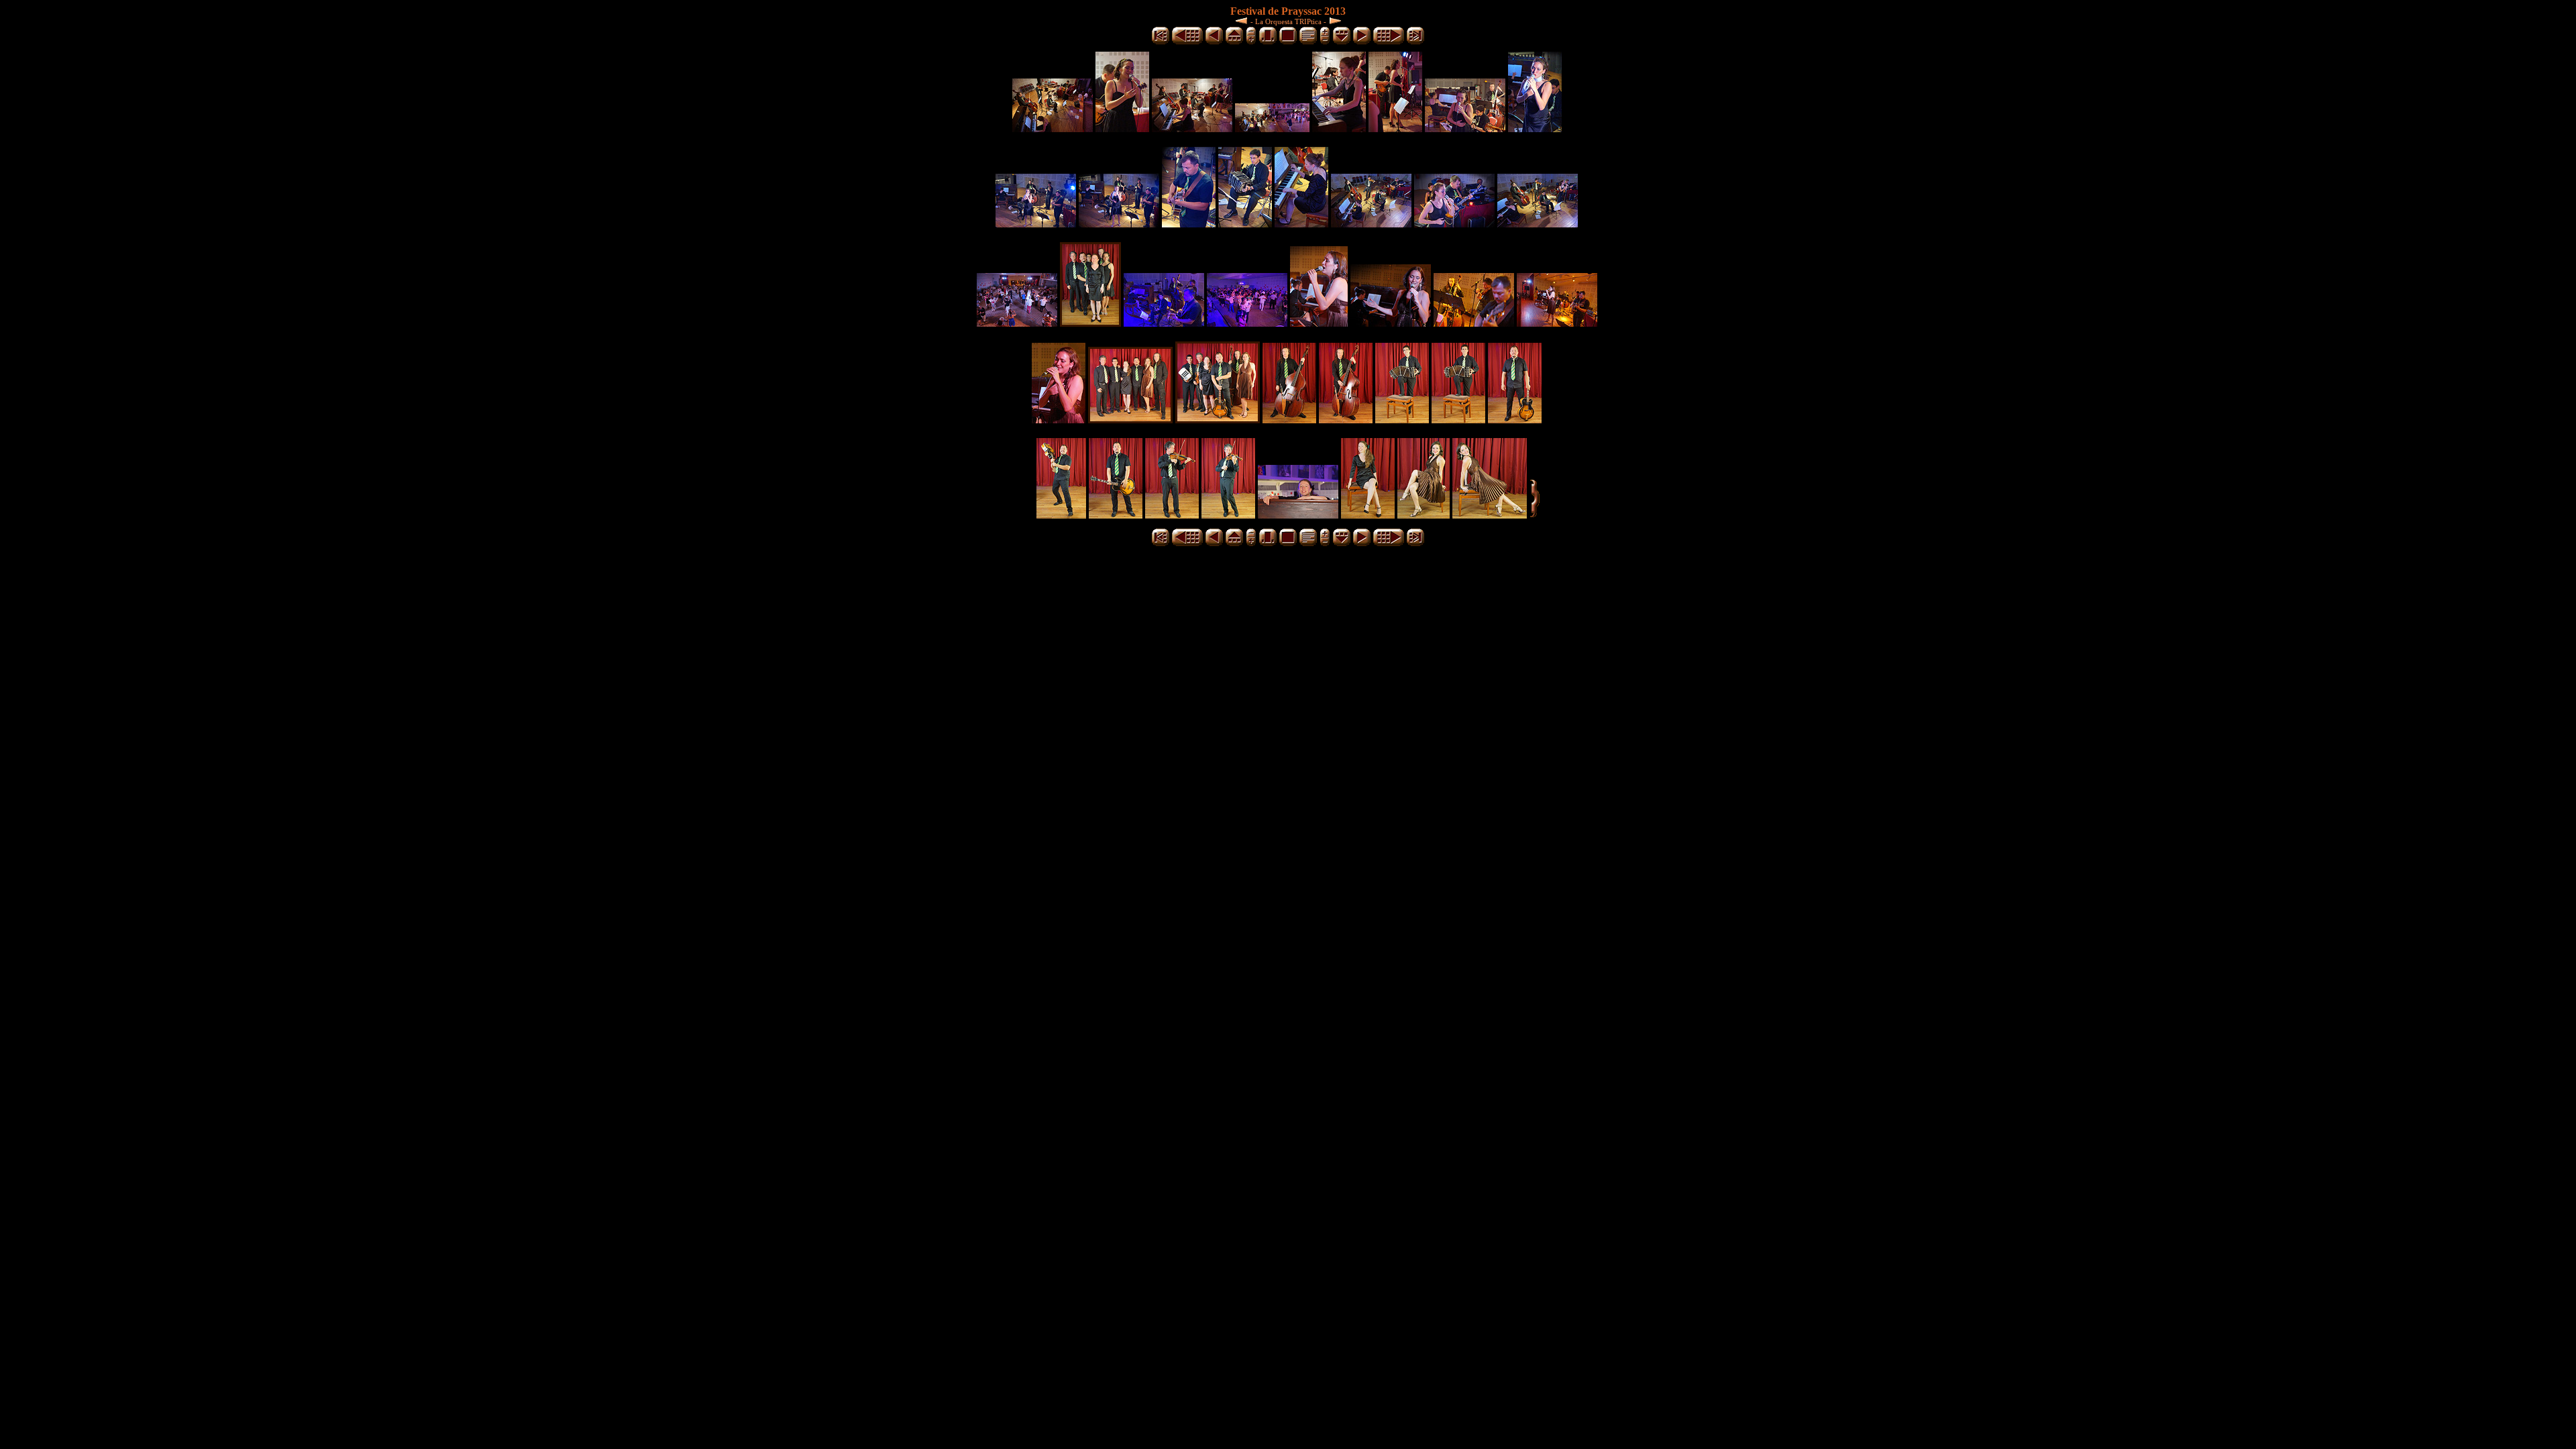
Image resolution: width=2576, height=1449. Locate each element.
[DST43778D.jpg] (1490, 515)
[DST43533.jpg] (1247, 323)
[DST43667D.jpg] (1515, 420)
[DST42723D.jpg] (1454, 224)
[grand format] (1288, 42)
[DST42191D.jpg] (1122, 128)
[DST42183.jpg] (1053, 128)
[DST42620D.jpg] (1119, 224)
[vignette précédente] (1214, 42)
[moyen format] (1268, 42)
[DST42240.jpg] (1395, 128)
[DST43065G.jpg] (1090, 323)
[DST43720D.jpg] (1298, 515)
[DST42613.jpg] (1036, 224)
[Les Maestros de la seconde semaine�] (1334, 20)
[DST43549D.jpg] (1474, 323)
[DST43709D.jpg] (1228, 515)
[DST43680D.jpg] (1116, 515)
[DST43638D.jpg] (1289, 420)
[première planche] (1161, 42)
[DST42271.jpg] (1465, 128)
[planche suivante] (1389, 42)
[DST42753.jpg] (1017, 323)
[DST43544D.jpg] (1391, 323)
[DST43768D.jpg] (1424, 515)
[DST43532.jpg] (1164, 323)
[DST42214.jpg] (1192, 128)
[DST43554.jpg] (1557, 323)
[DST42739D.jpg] (1538, 224)
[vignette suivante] (1362, 42)
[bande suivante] (1342, 42)
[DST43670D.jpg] (1061, 515)
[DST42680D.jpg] (1301, 224)
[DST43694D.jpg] (1172, 515)
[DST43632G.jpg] (1218, 420)
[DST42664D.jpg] (1245, 224)
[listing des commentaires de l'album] (1308, 42)
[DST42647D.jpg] (1189, 224)
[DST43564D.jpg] (1059, 420)
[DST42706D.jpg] (1371, 224)
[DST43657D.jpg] (1402, 420)
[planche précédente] (1187, 42)
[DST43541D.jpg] (1319, 323)
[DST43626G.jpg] (1130, 420)
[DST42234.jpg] (1339, 128)
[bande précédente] (1234, 42)
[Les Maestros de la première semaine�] (1243, 20)
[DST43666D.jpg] (1458, 420)
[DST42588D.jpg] (1535, 128)
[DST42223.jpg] (1272, 128)
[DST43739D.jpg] (1368, 515)
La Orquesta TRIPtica (1288, 21)
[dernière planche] (1415, 42)
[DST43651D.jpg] (1346, 420)
